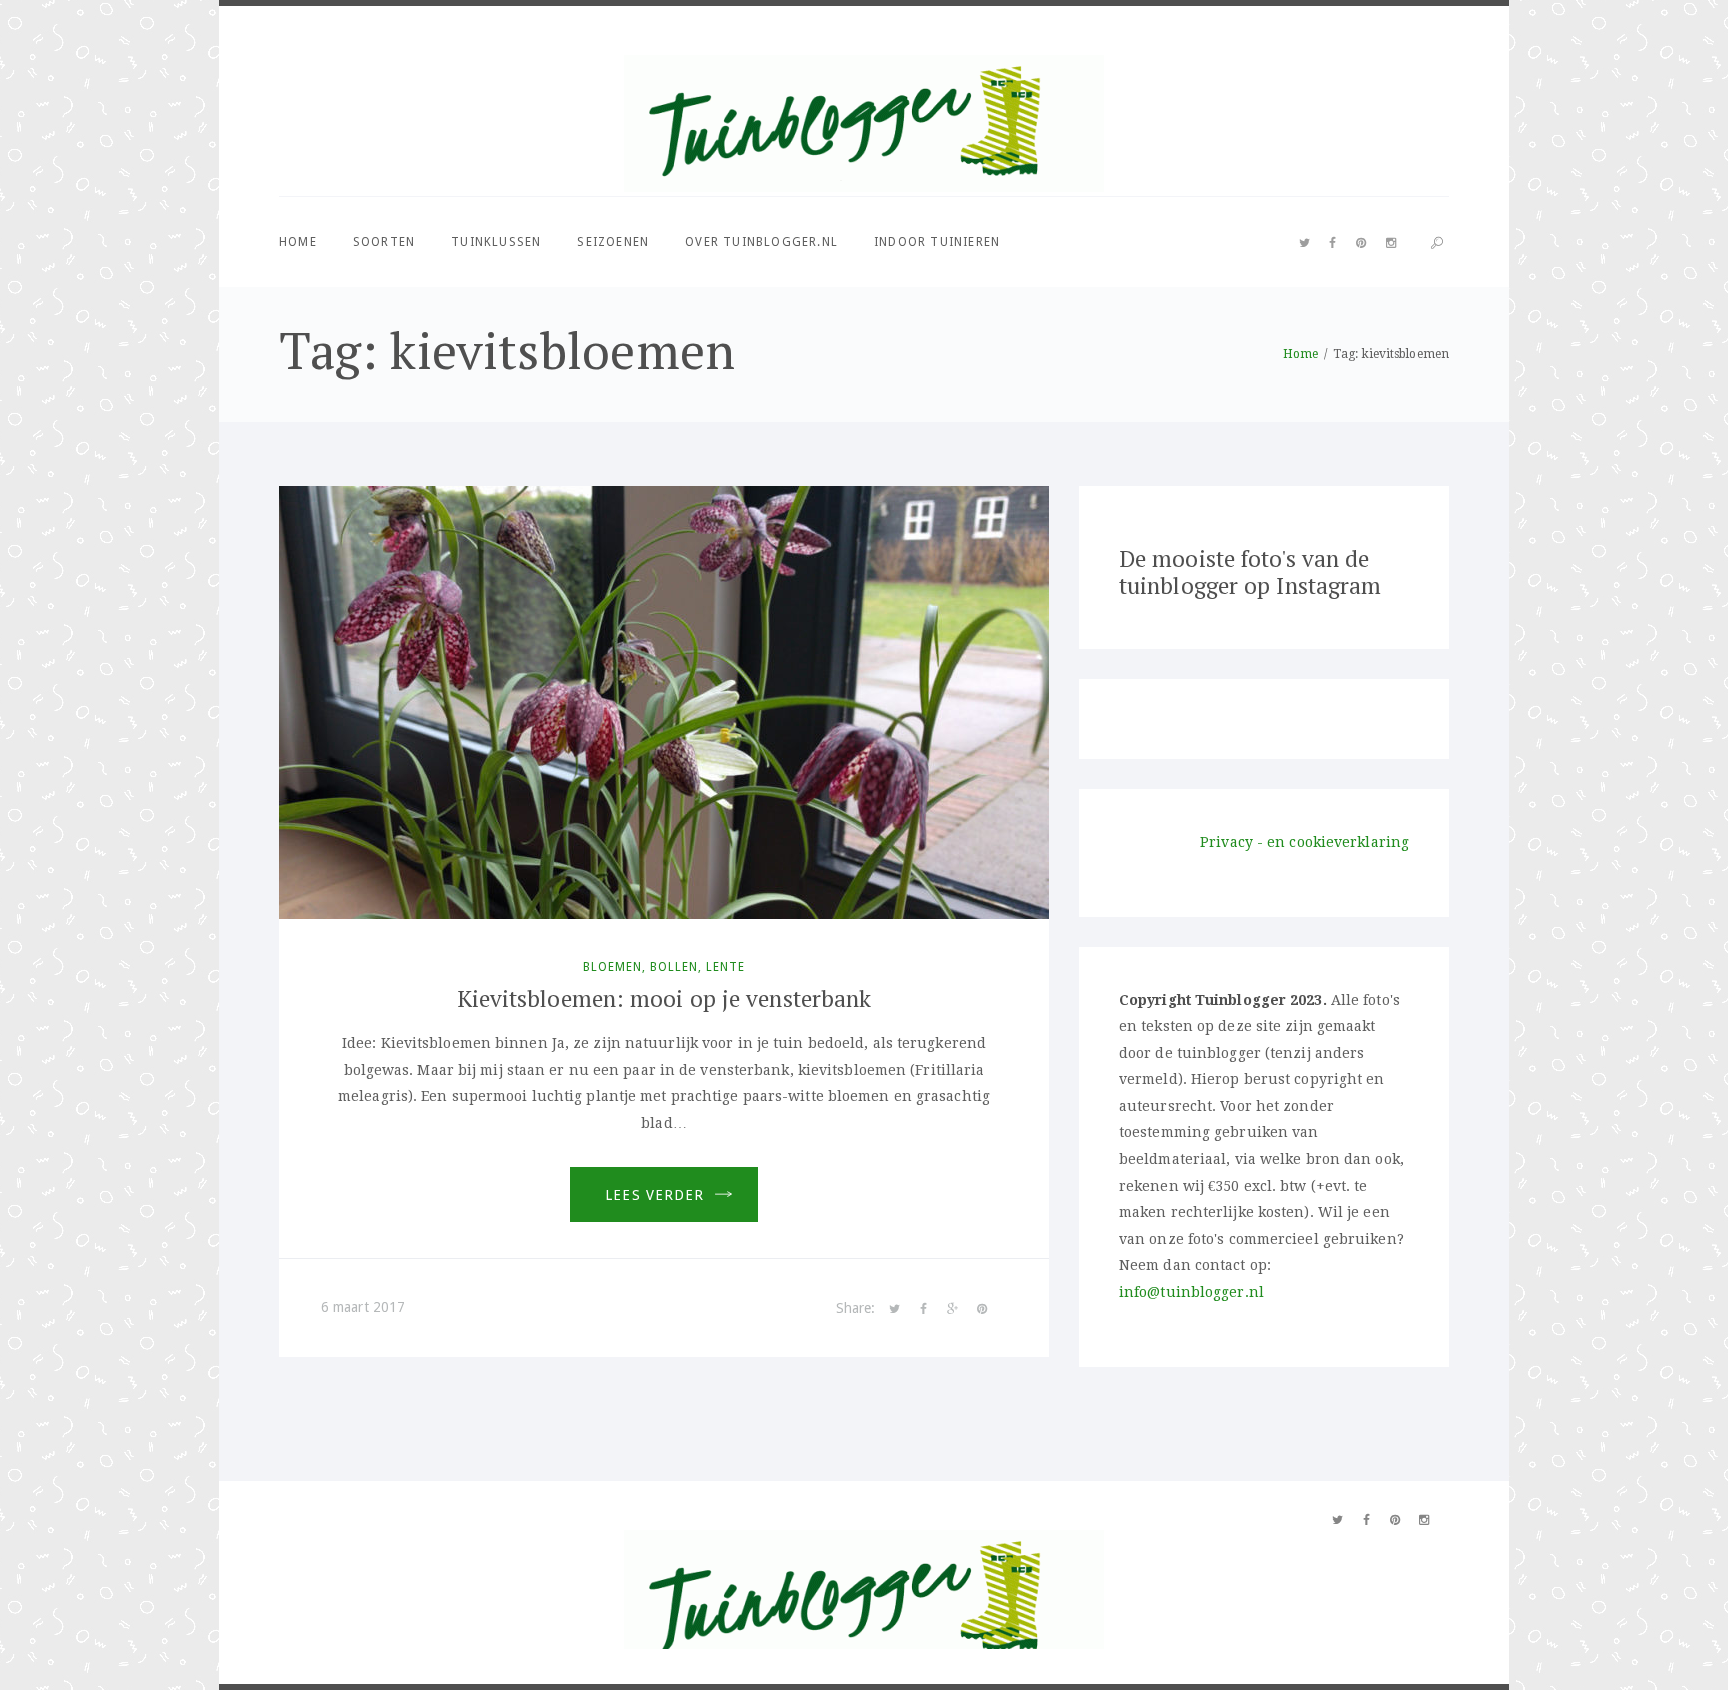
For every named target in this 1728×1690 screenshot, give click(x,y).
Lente (725, 967)
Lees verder (654, 1195)
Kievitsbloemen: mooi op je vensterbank (664, 998)
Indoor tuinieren (937, 242)
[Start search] (1437, 243)
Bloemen (612, 967)
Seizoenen (613, 242)
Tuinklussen (496, 242)
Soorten (384, 242)
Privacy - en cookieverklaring (1304, 842)
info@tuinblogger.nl (1191, 1292)
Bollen (674, 967)
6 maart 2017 (363, 1307)
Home (298, 242)
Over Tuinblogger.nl (761, 242)
